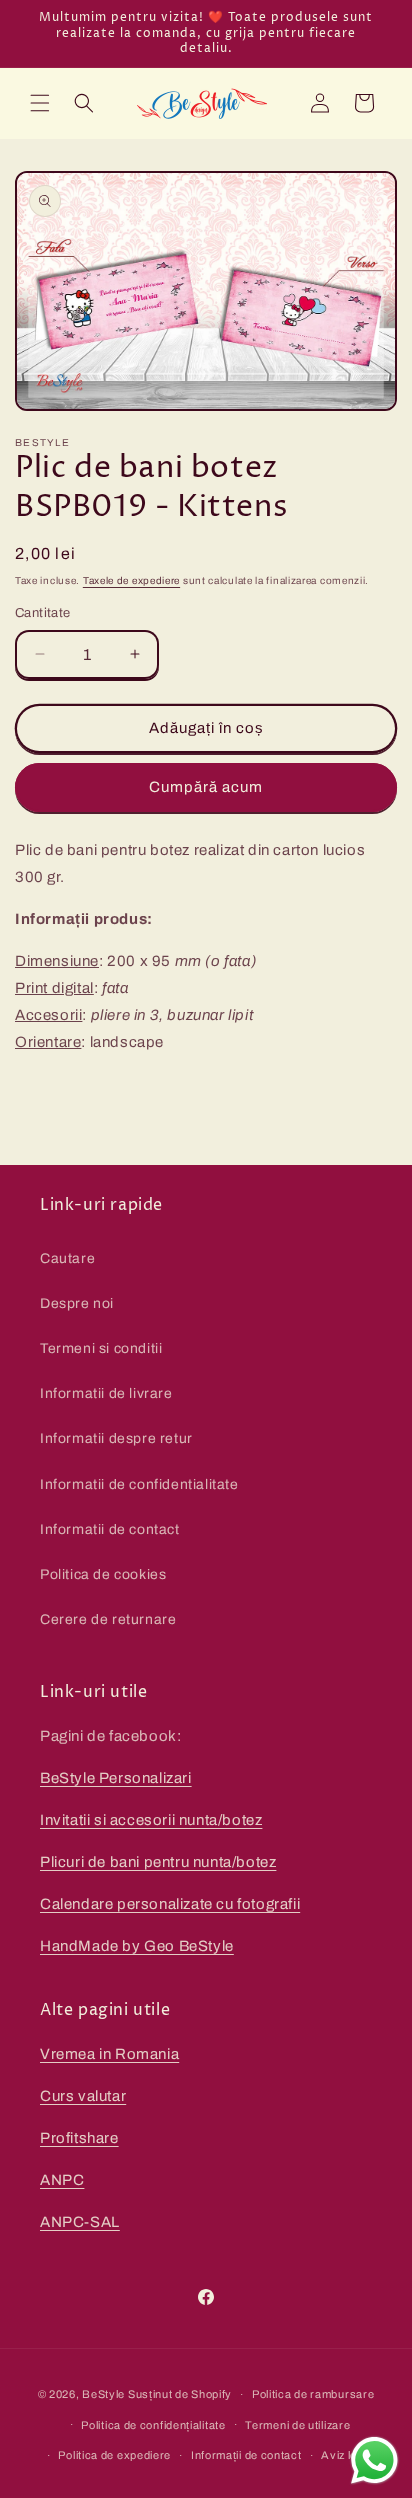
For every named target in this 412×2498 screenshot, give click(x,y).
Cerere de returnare (108, 1619)
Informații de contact (246, 2455)
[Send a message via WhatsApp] (374, 2460)
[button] (40, 103)
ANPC (62, 2180)
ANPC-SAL (80, 2222)
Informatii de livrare (106, 1393)
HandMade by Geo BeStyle (137, 1946)
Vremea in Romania (109, 2054)
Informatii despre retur (116, 1438)
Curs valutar (83, 2096)
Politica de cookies (103, 1574)
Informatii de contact (110, 1529)
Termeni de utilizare (297, 2425)
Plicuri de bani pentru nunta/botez (158, 1862)
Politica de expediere (114, 2455)
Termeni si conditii (101, 1348)
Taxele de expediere (131, 580)
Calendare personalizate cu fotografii (170, 1904)
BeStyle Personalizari (116, 1778)
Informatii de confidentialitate (139, 1484)
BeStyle (103, 2394)
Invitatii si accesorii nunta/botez (151, 1820)
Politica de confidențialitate (153, 2425)
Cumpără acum (206, 787)
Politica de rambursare (313, 2394)
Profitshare (79, 2138)
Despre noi (77, 1303)
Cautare (67, 1258)
